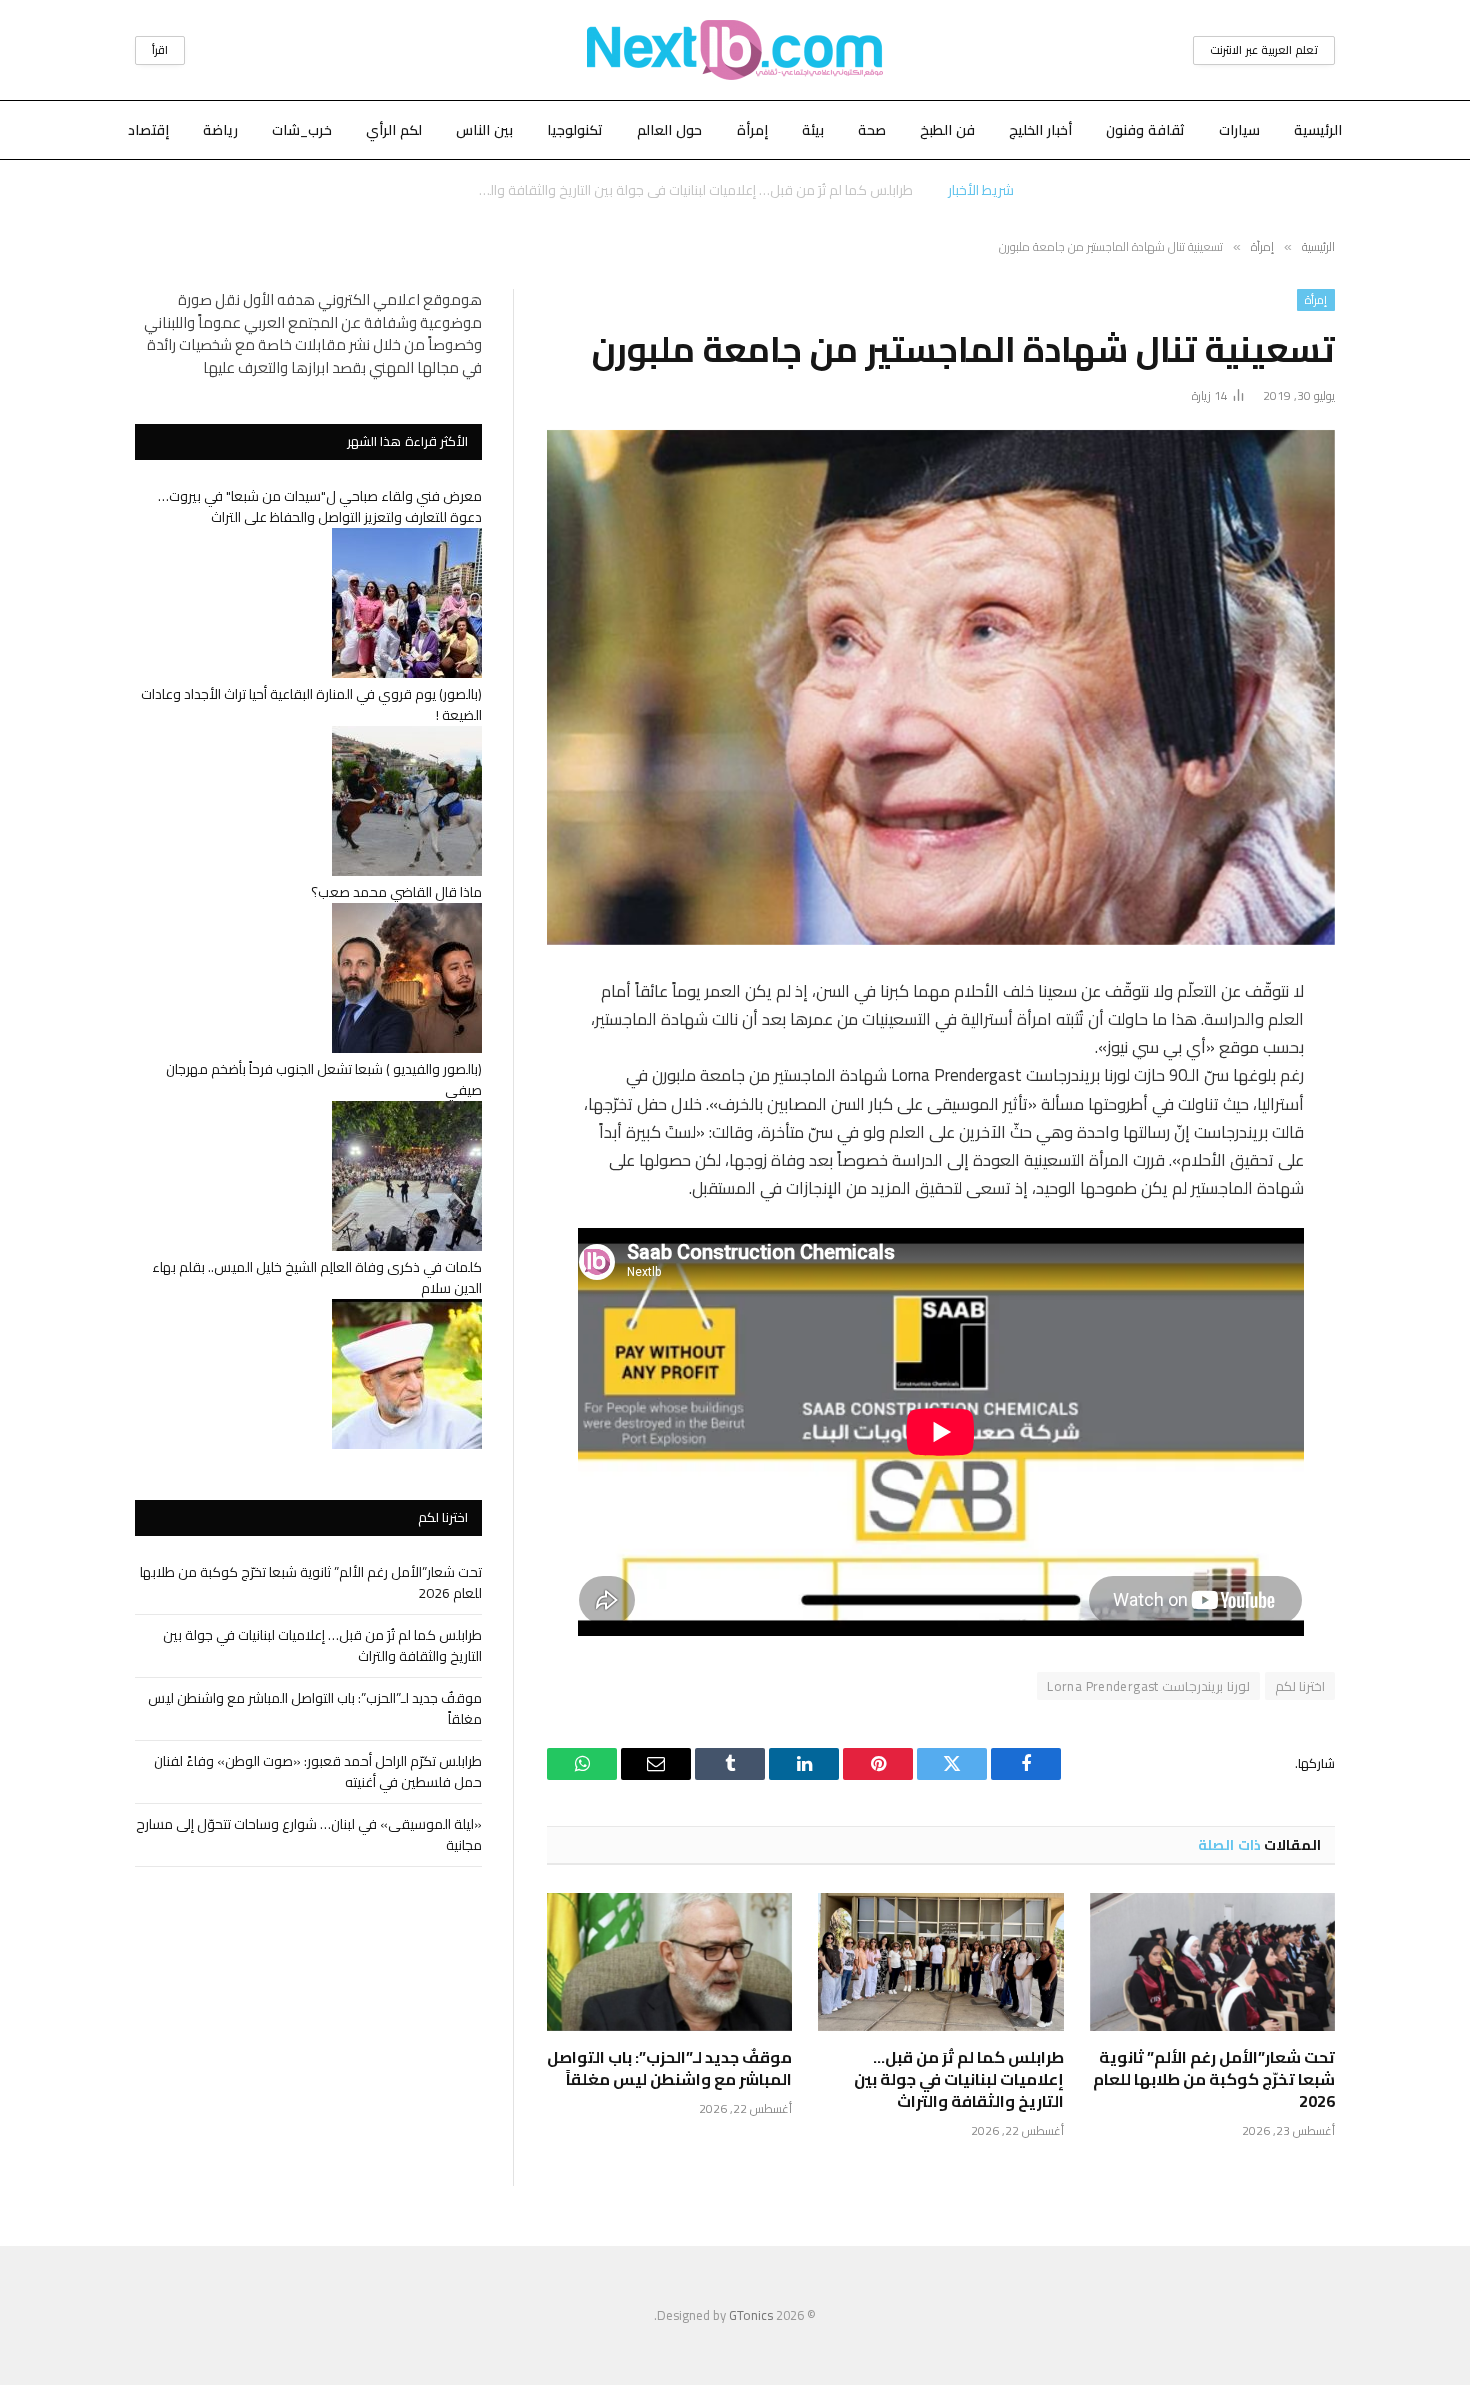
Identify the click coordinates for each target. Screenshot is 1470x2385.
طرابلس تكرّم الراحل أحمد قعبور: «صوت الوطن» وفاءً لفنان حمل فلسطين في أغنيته (318, 1771)
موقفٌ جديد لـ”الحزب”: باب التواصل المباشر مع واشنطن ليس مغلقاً (669, 2069)
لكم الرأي (394, 130)
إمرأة (752, 130)
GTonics (751, 2315)
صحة (872, 130)
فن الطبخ (947, 130)
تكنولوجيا (575, 130)
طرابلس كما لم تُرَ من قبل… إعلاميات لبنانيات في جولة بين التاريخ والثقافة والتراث (690, 190)
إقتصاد (148, 130)
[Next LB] (735, 50)
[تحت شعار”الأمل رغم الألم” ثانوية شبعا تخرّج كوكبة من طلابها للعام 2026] (1212, 1962)
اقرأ (160, 50)
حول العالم (669, 130)
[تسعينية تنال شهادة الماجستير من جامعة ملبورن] (941, 687)
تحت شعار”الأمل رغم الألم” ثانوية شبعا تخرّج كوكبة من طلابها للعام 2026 (1214, 2079)
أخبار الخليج (1040, 130)
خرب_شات (302, 130)
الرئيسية (1318, 130)
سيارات (1239, 130)
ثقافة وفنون (1145, 130)
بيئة (813, 130)
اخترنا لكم (1300, 1686)
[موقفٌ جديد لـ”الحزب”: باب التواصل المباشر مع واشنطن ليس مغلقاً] (669, 1962)
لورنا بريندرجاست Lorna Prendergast (1148, 1686)
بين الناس (484, 130)
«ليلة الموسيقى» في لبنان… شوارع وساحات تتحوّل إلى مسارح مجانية (309, 1834)
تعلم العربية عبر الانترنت (1264, 50)
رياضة (220, 130)
